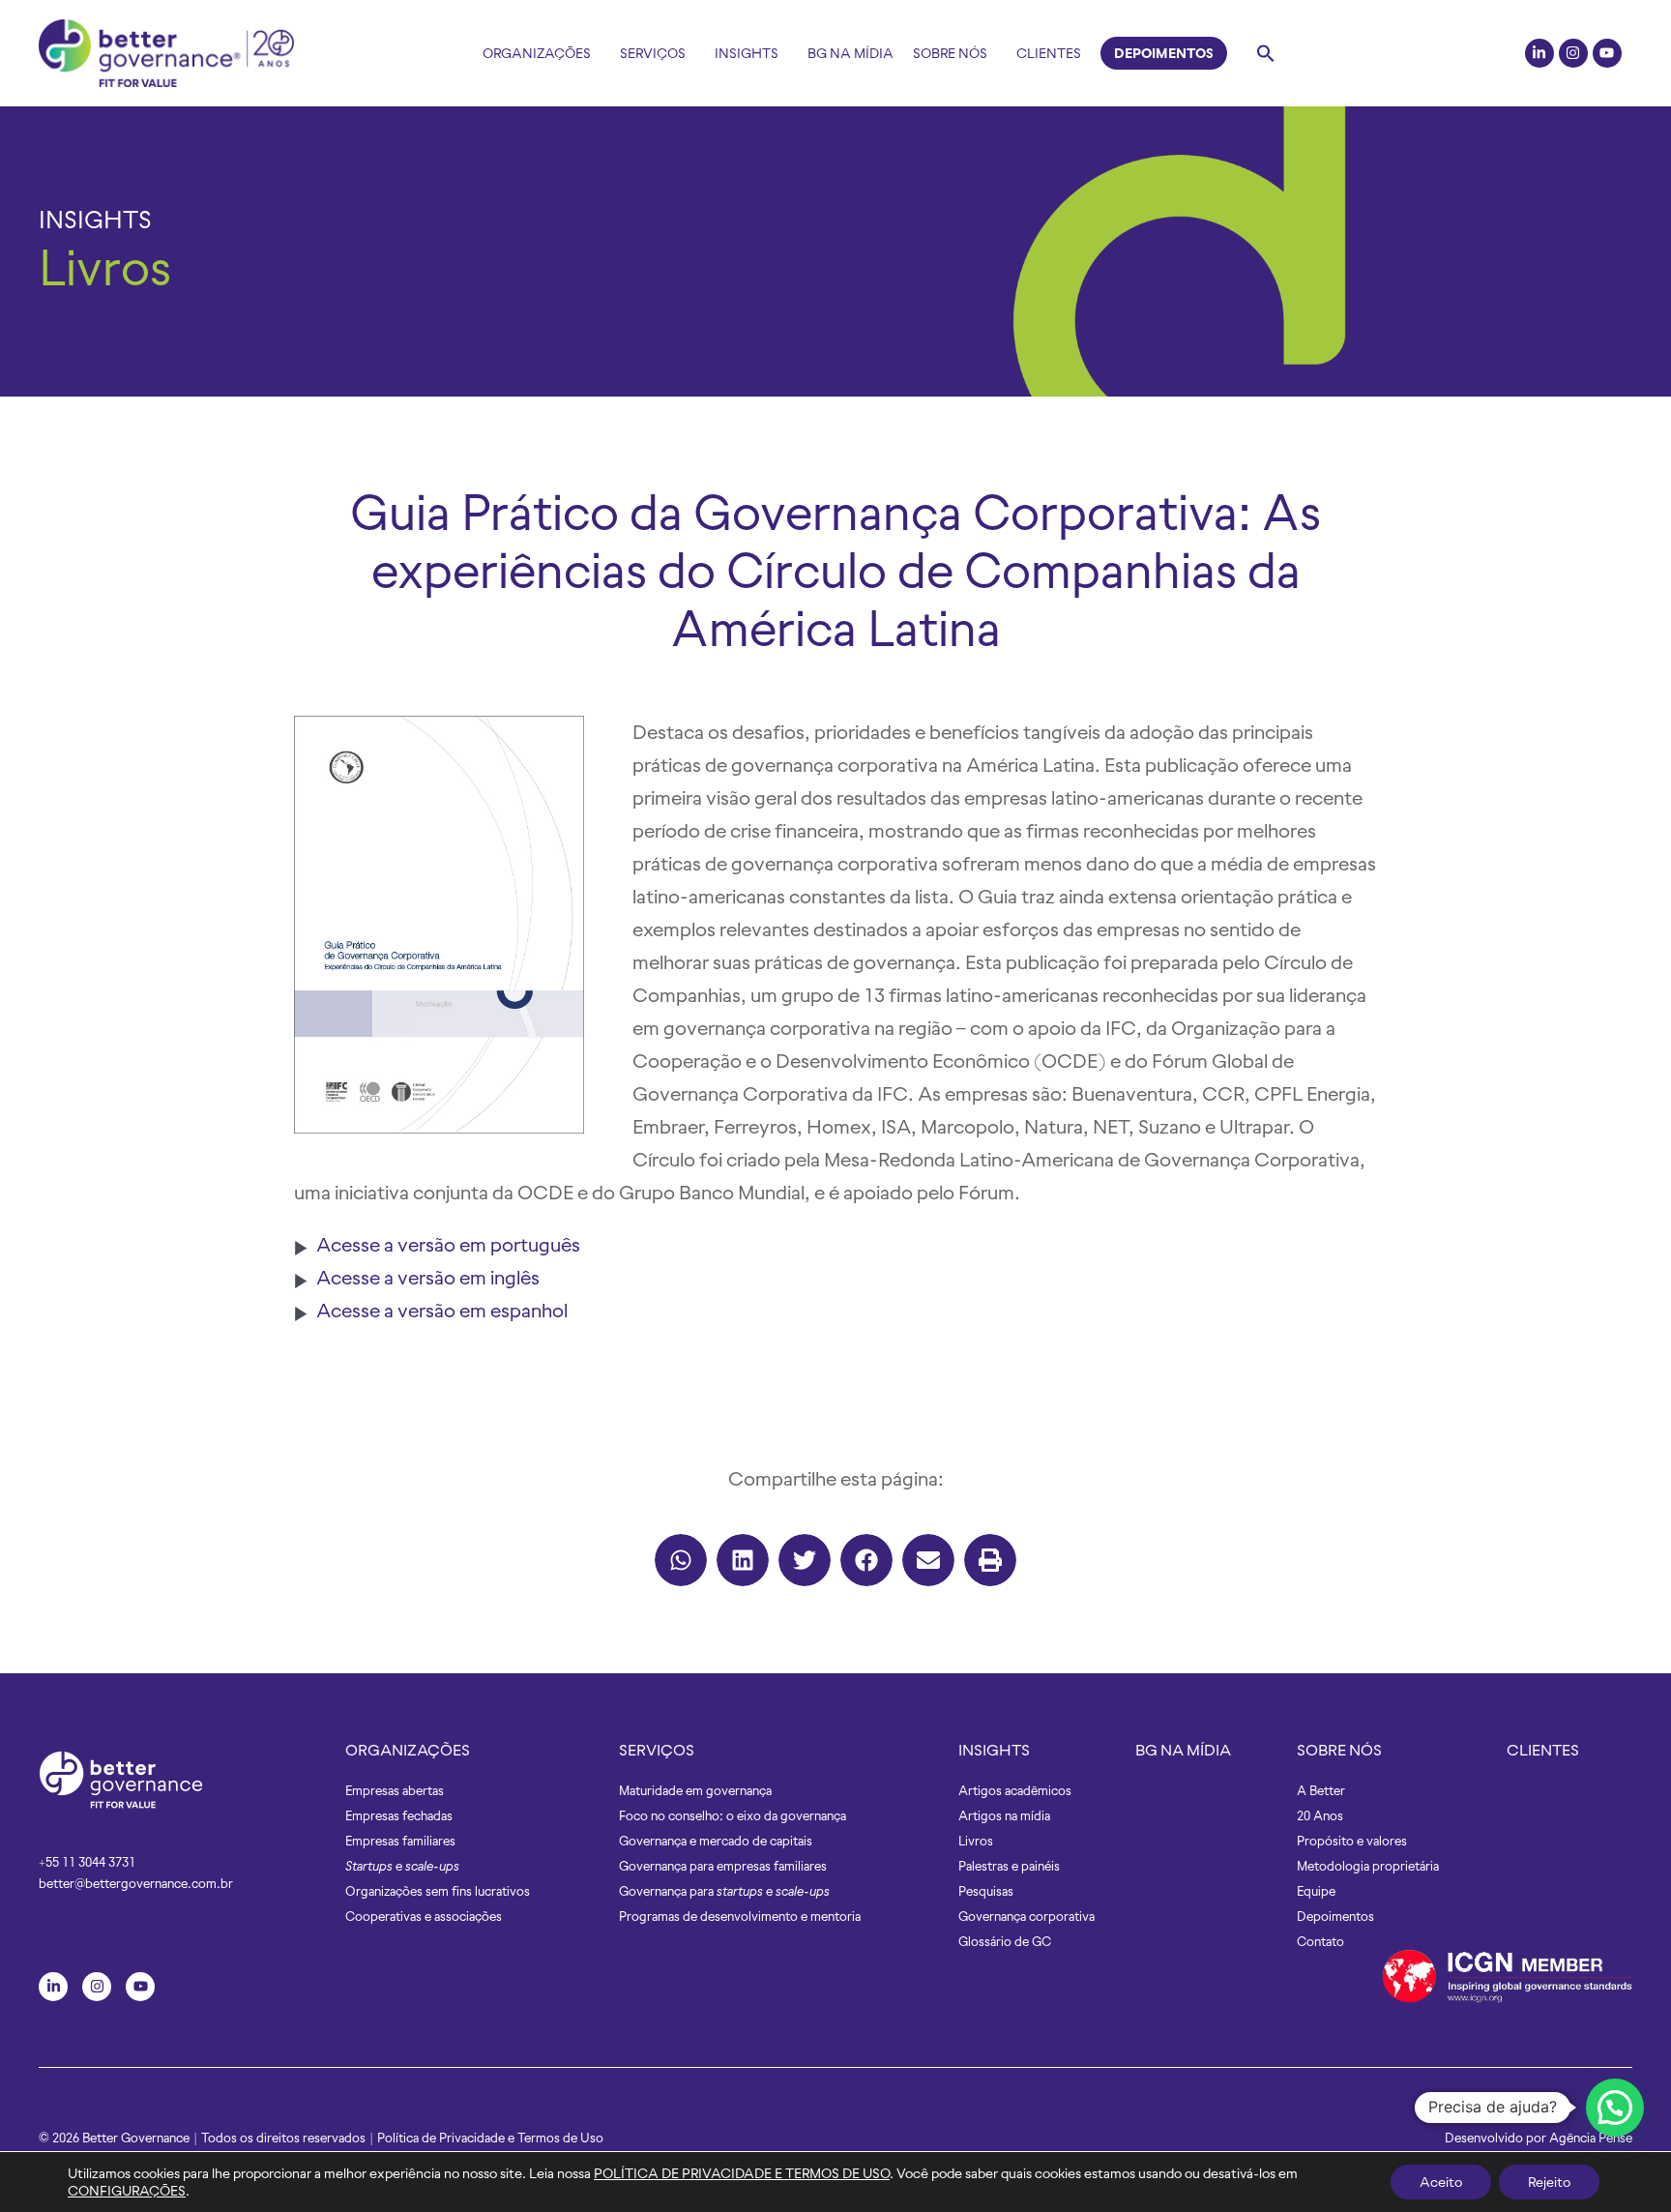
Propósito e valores (1352, 1841)
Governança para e (724, 1891)
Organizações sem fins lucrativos (438, 1891)
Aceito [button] (1441, 2182)
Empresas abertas (395, 1791)
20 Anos (1320, 1816)
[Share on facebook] (866, 1560)
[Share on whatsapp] (681, 1560)
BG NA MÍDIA (1183, 1750)
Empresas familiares (400, 1841)
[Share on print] (990, 1560)
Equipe (1316, 1891)
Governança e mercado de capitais (716, 1841)
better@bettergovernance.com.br (136, 1884)
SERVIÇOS (657, 1750)
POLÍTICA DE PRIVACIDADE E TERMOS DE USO (742, 2173)
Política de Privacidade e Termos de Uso (490, 2138)
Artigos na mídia (1004, 1816)
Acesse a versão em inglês (428, 1277)
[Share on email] (928, 1560)
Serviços (653, 53)
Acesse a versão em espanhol (442, 1310)
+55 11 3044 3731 (87, 1862)
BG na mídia (850, 53)
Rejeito (1549, 2182)
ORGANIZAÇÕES (408, 1750)
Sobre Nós (950, 53)
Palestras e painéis (1009, 1866)
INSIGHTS (95, 220)
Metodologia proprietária (1368, 1866)
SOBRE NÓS (1339, 1750)
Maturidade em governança (695, 1791)
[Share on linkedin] (743, 1560)
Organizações (537, 53)
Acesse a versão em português (448, 1244)
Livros (105, 268)
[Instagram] (1573, 53)
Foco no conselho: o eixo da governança (733, 1816)
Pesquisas (986, 1891)
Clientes (1049, 53)
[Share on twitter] (805, 1560)
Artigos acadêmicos (1015, 1791)
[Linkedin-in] (1539, 53)
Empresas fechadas (399, 1816)
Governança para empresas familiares (723, 1866)
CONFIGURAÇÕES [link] (127, 2191)
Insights (747, 53)
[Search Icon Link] (1266, 53)
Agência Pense (1591, 2138)
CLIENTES (1543, 1750)
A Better (1321, 1791)
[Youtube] (1607, 53)
